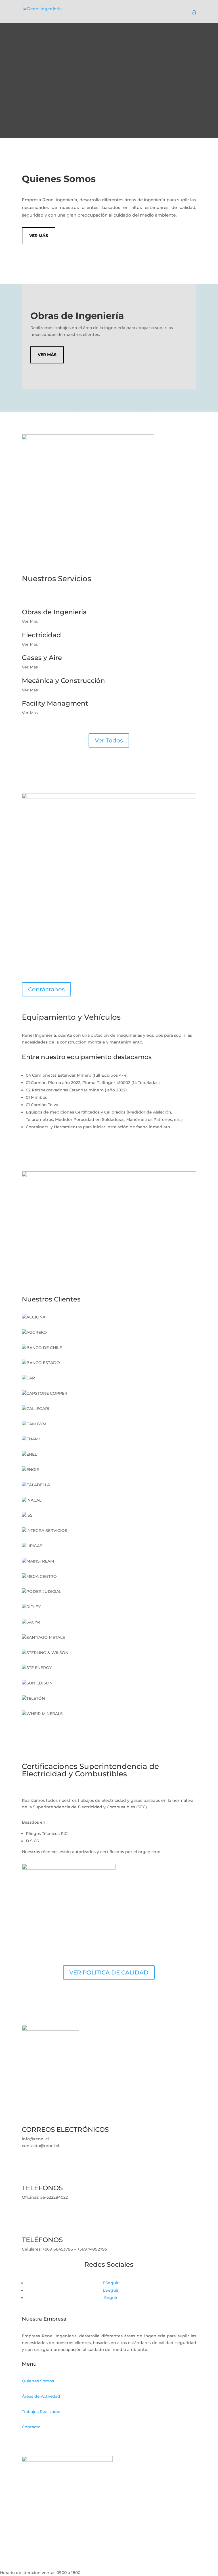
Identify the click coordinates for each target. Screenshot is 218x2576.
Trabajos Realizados (42, 2412)
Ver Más (39, 236)
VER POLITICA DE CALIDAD (109, 1972)
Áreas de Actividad (41, 2396)
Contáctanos (46, 989)
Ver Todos (109, 740)
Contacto (31, 2427)
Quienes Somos (38, 2381)
